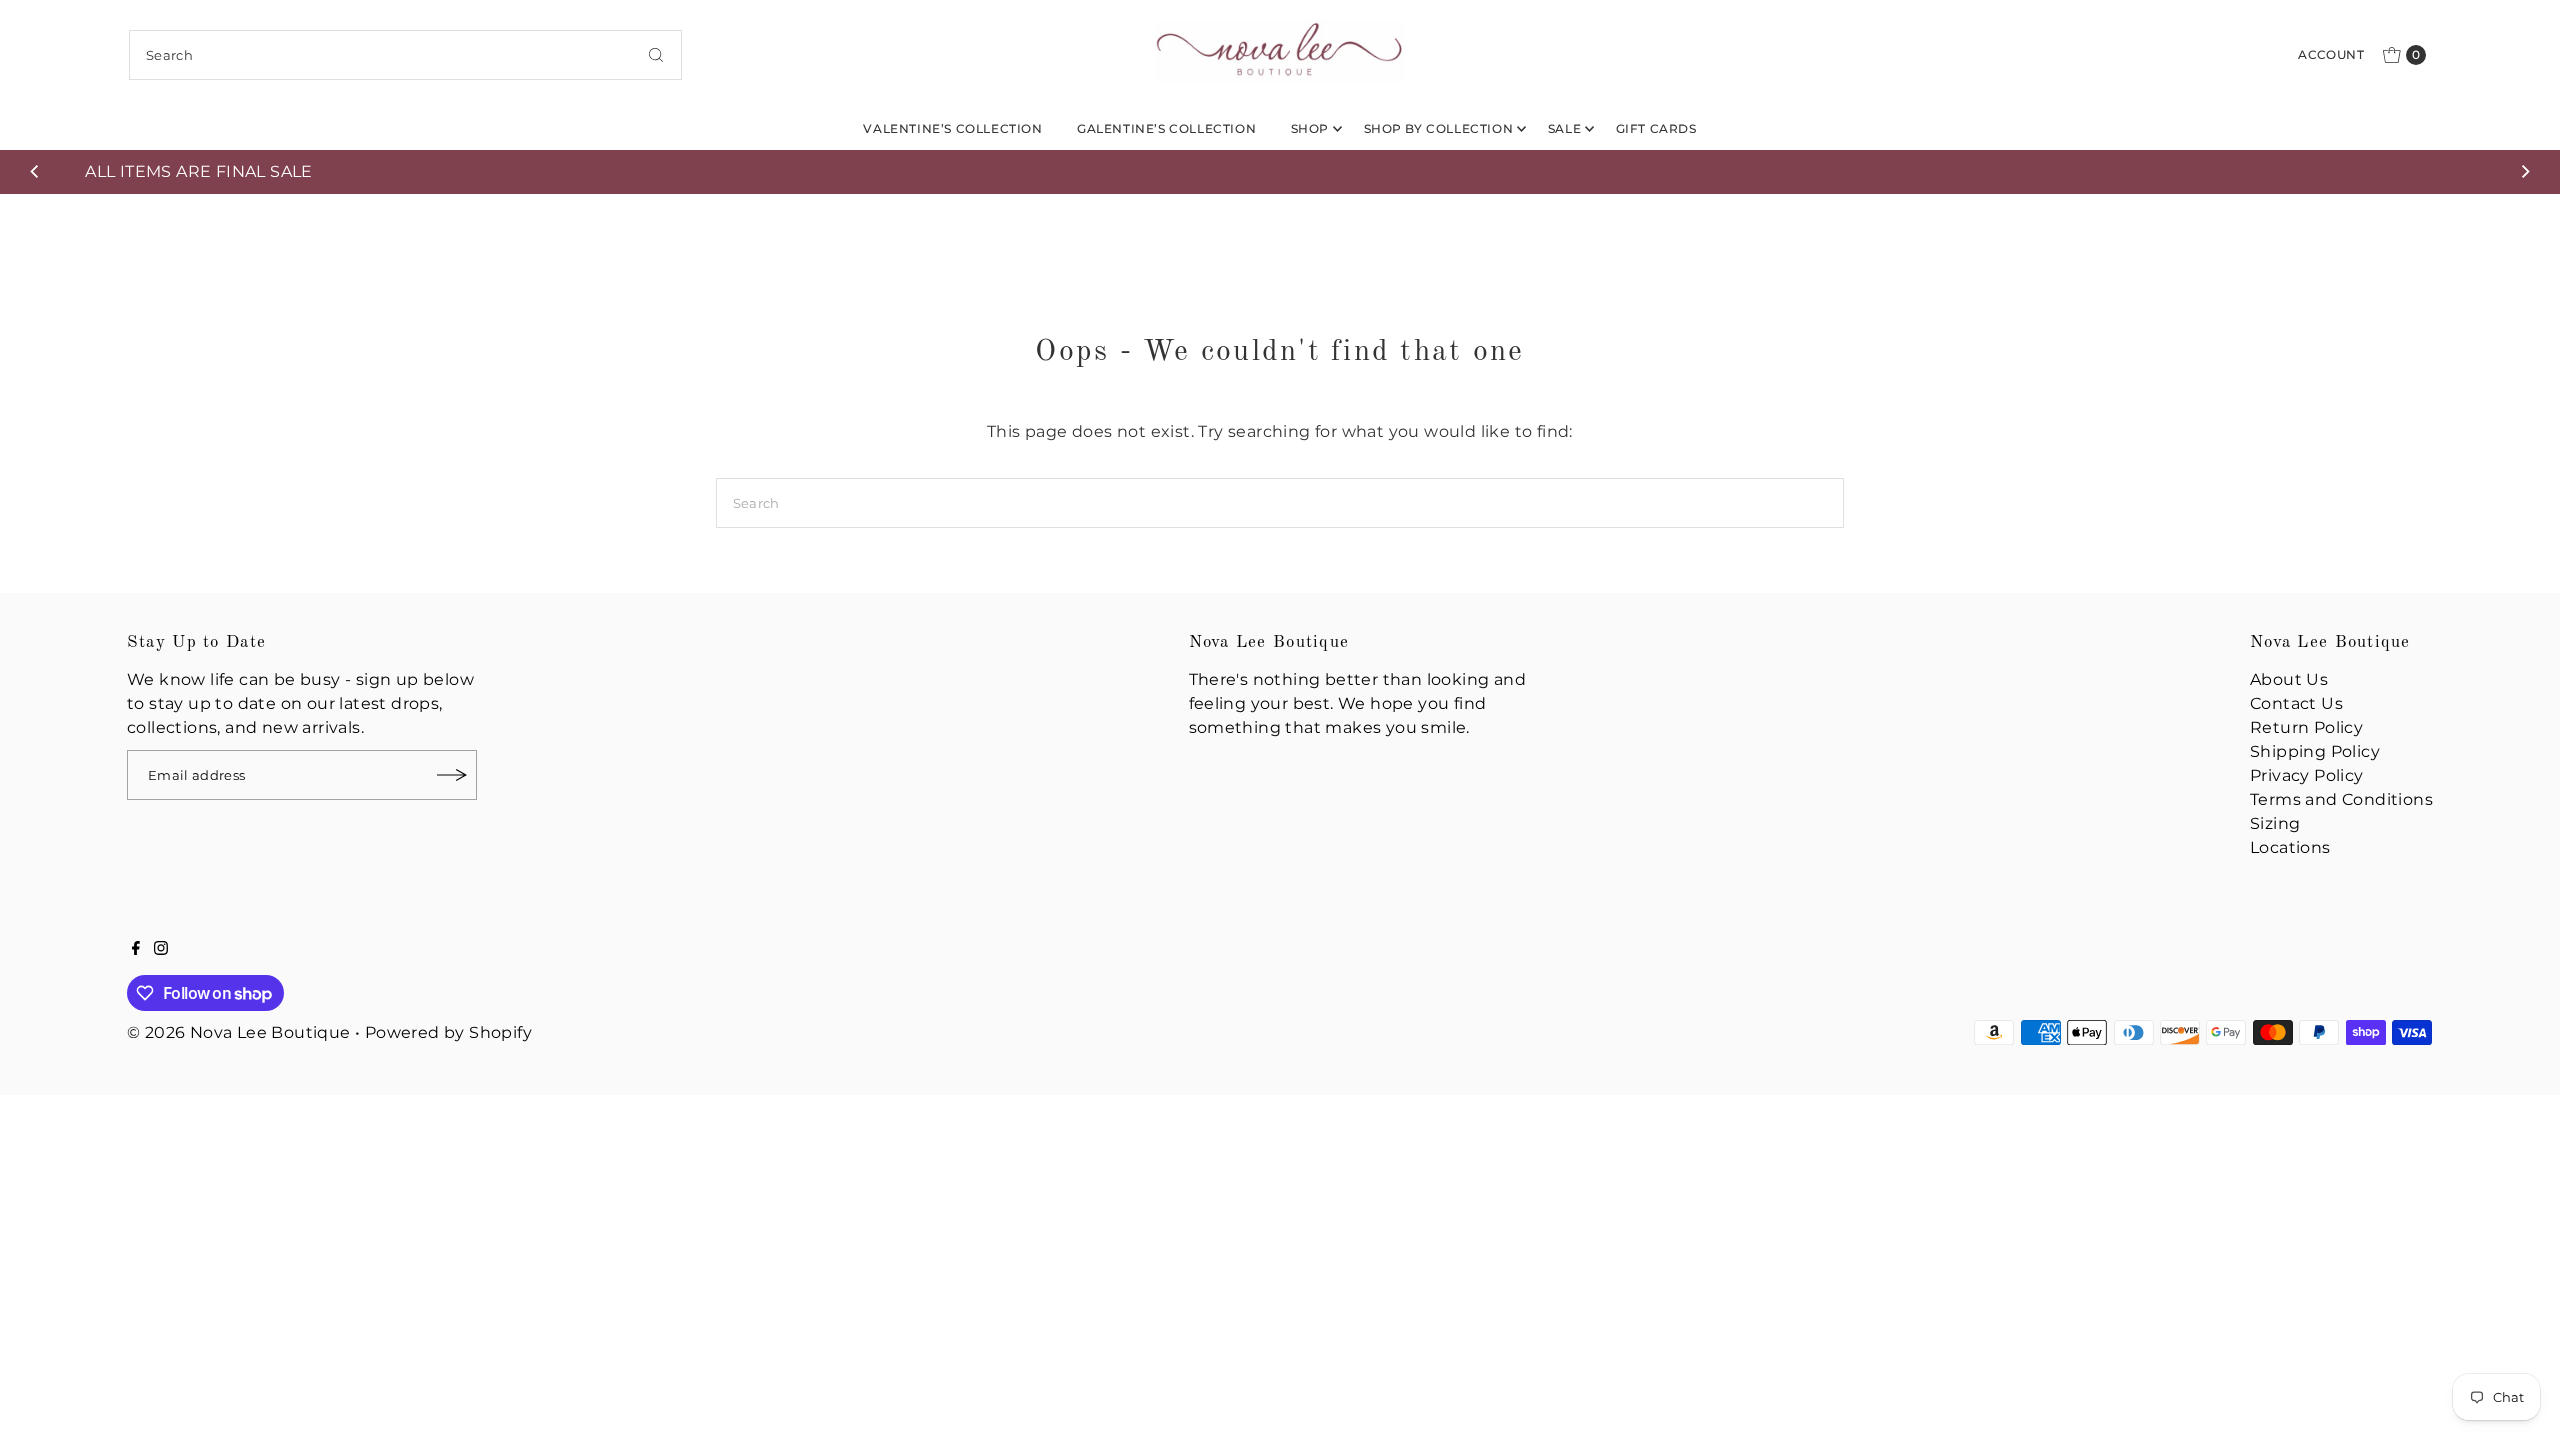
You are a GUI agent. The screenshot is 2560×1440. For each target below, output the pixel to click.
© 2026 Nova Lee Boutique (239, 1032)
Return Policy (2306, 727)
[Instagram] (161, 950)
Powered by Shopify (448, 1032)
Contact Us (2296, 703)
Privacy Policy (2307, 775)
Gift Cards (1656, 128)
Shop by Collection (1439, 128)
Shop (1310, 128)
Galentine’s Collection (1166, 128)
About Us (2289, 679)
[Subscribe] (452, 775)
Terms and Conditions (2341, 799)
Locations (2290, 847)
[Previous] (36, 172)
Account (2331, 54)
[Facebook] (136, 950)
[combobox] (405, 55)
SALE (1564, 128)
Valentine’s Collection (952, 128)
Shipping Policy (2315, 751)
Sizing (2275, 823)
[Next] (2524, 172)
